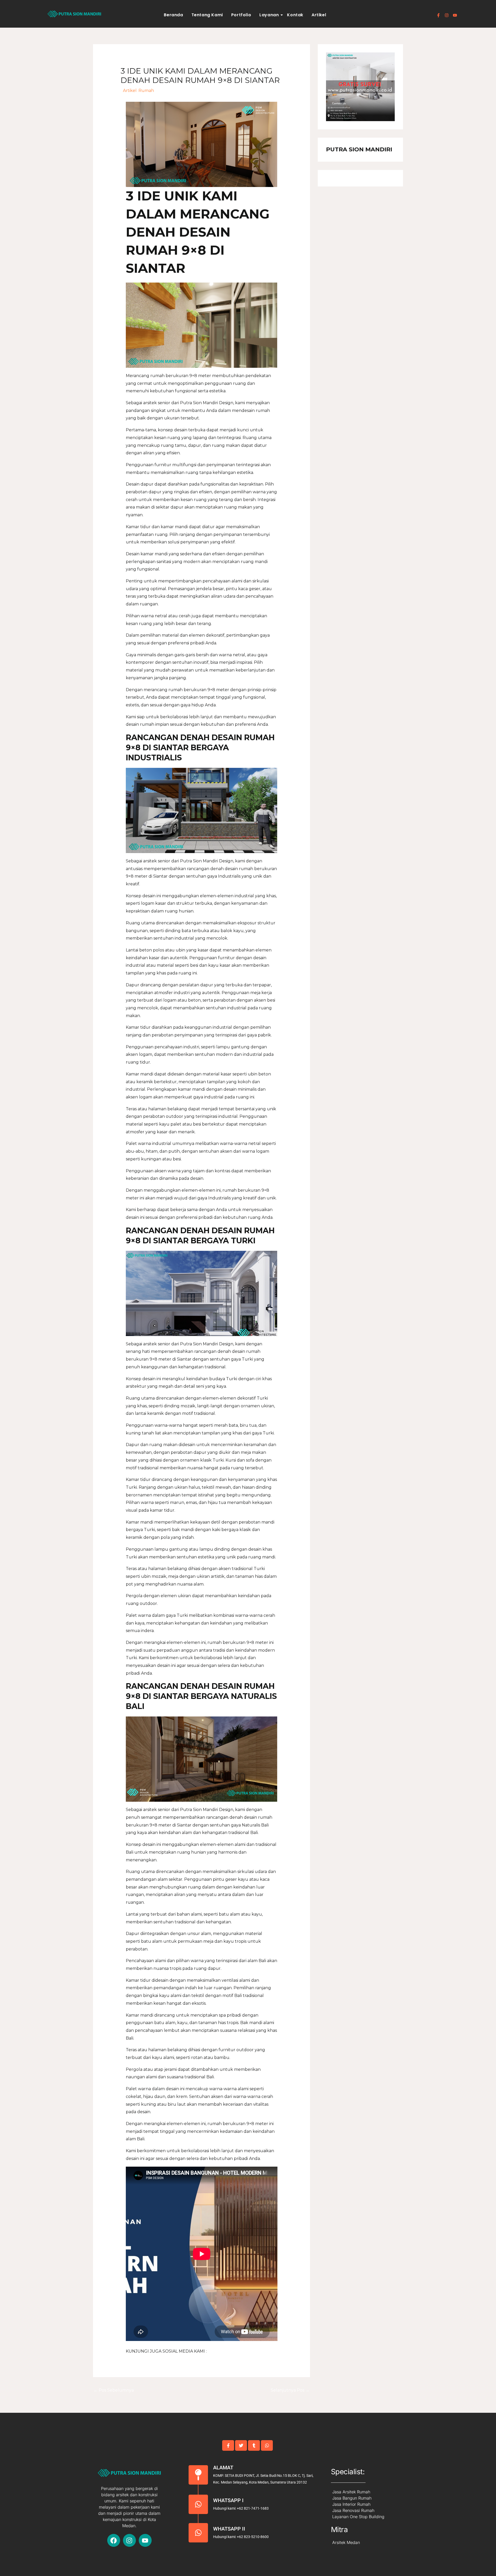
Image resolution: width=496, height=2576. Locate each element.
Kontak (295, 15)
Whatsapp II (229, 2529)
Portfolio (241, 15)
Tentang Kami (207, 15)
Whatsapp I (228, 2500)
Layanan (269, 15)
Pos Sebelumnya (114, 2390)
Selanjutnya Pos (290, 2390)
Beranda (173, 15)
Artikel (319, 15)
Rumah (146, 91)
